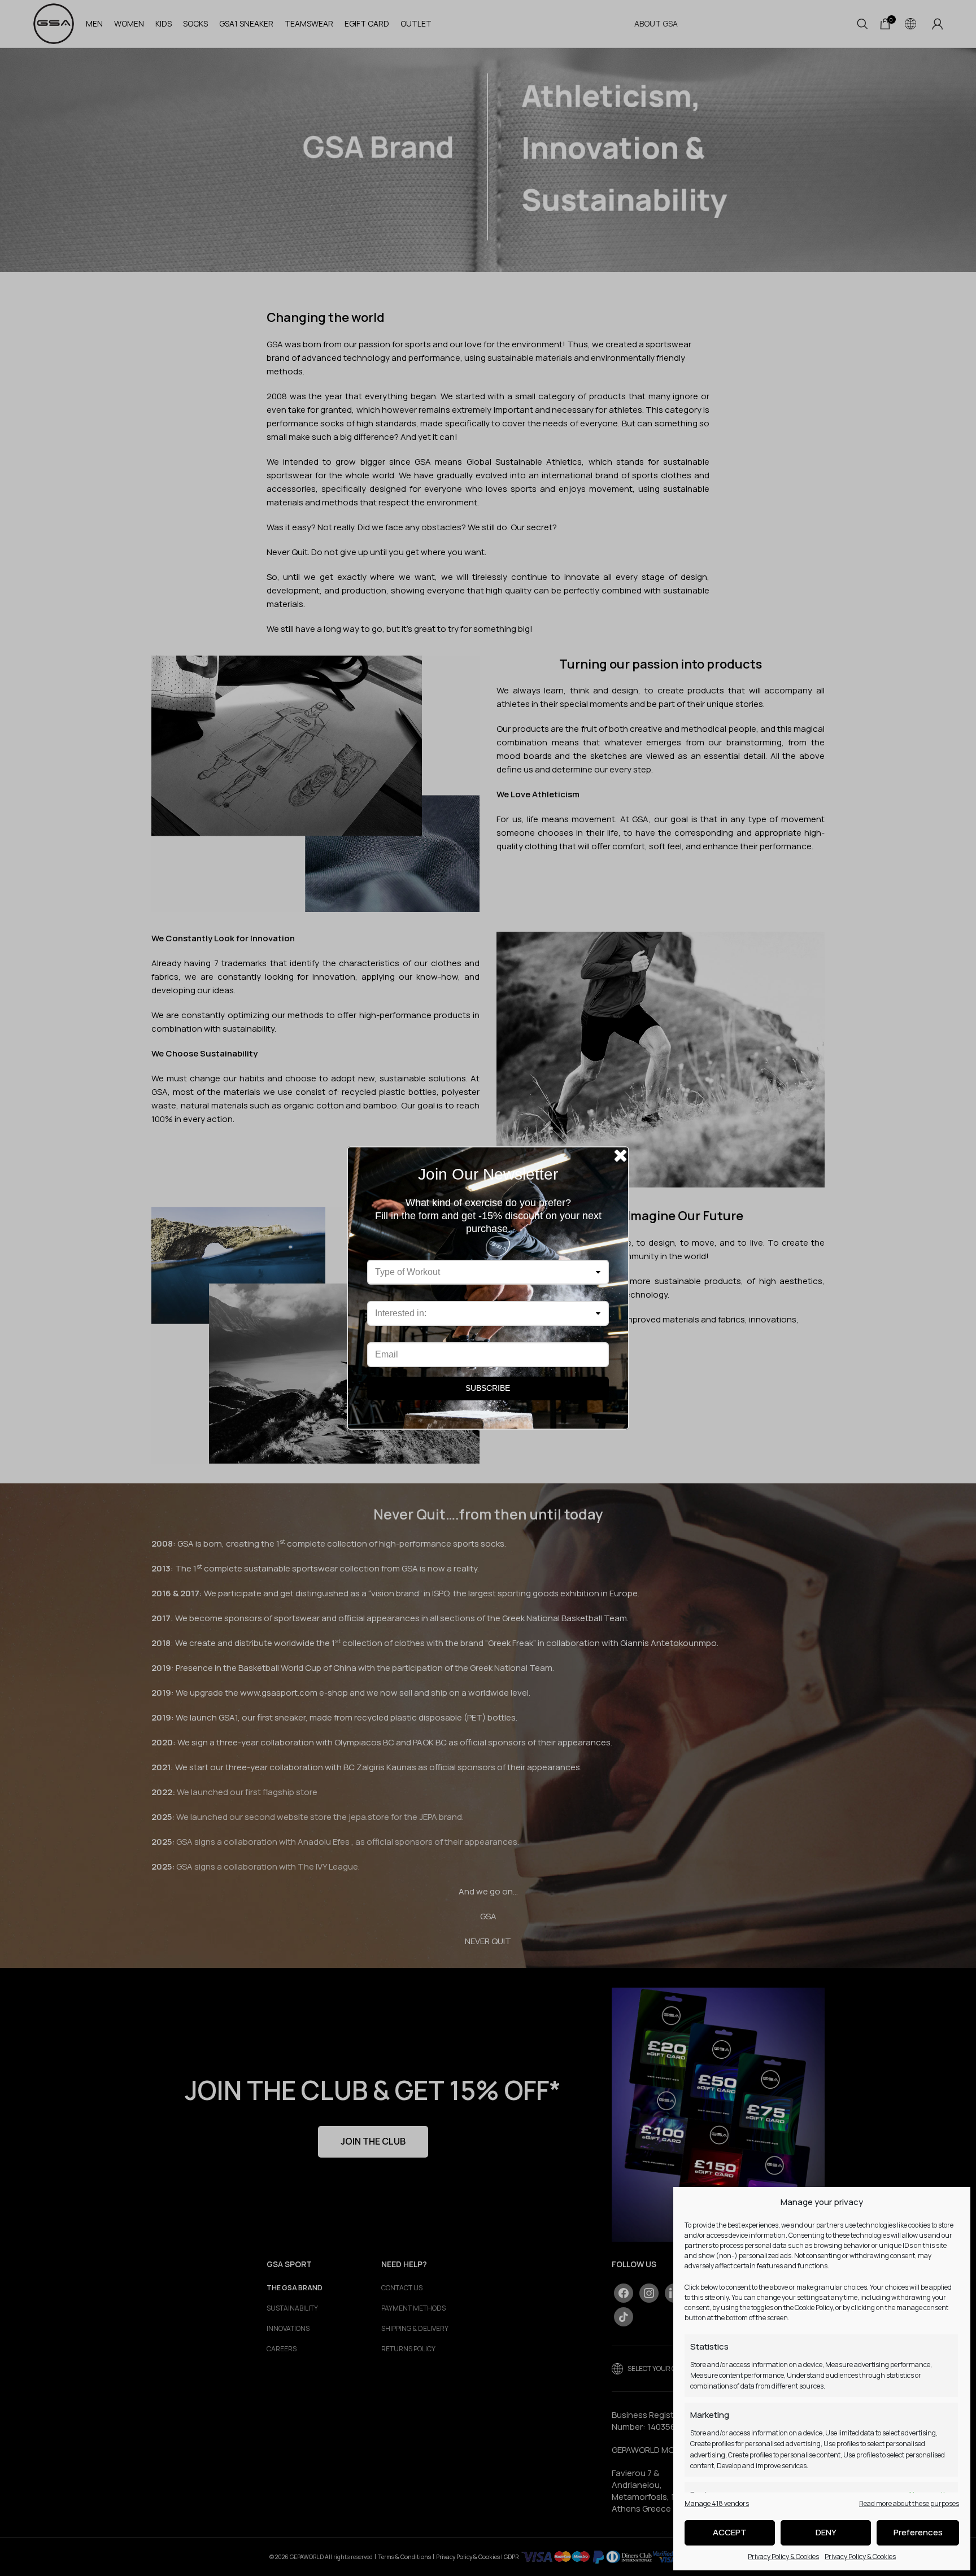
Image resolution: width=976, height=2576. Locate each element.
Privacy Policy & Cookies (783, 2557)
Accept (730, 2532)
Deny (826, 2532)
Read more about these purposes (909, 2503)
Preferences (918, 2532)
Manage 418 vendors (717, 2503)
